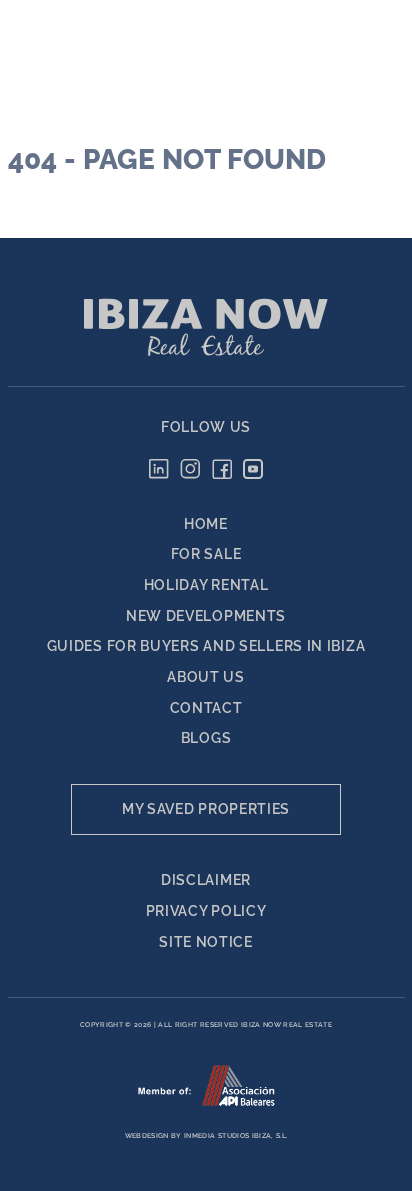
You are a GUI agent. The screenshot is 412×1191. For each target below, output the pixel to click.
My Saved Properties (206, 809)
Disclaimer (206, 880)
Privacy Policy (206, 911)
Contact (206, 708)
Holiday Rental (206, 585)
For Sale (206, 554)
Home (206, 524)
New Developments (206, 616)
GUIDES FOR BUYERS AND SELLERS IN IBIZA (206, 646)
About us (206, 677)
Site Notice (206, 942)
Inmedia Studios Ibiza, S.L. (235, 1136)
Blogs (206, 738)
